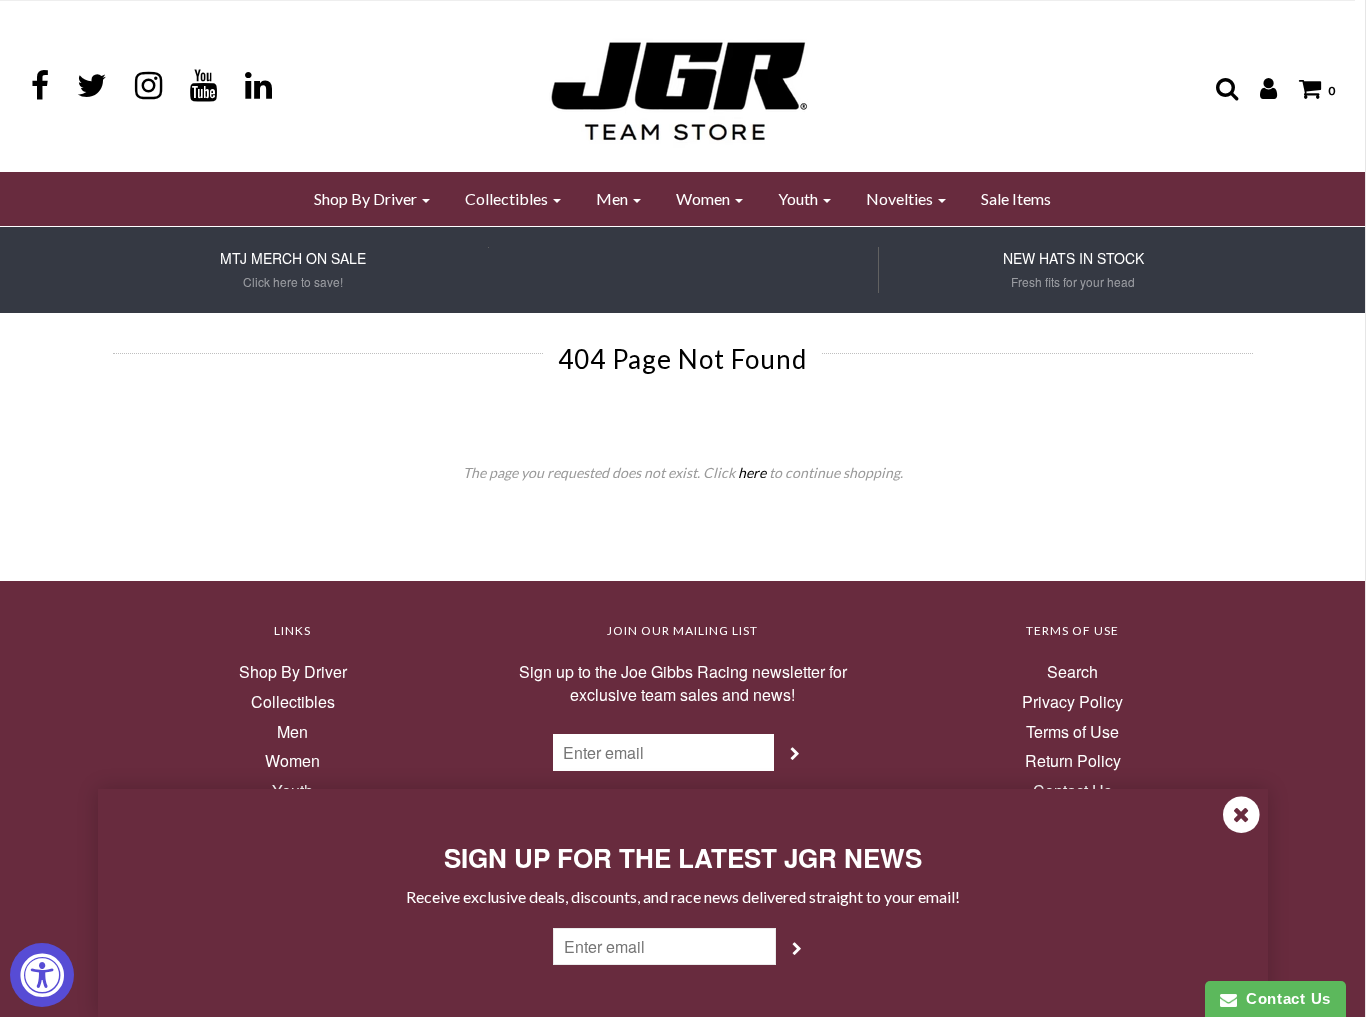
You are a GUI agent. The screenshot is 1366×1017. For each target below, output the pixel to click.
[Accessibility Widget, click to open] (42, 975)
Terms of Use (1072, 732)
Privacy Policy (1072, 702)
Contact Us (1284, 998)
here (752, 472)
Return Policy (1073, 761)
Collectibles (293, 702)
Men (292, 732)
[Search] (1217, 88)
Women (292, 761)
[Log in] (1258, 88)
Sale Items (1016, 198)
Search (1072, 672)
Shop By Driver (293, 672)
